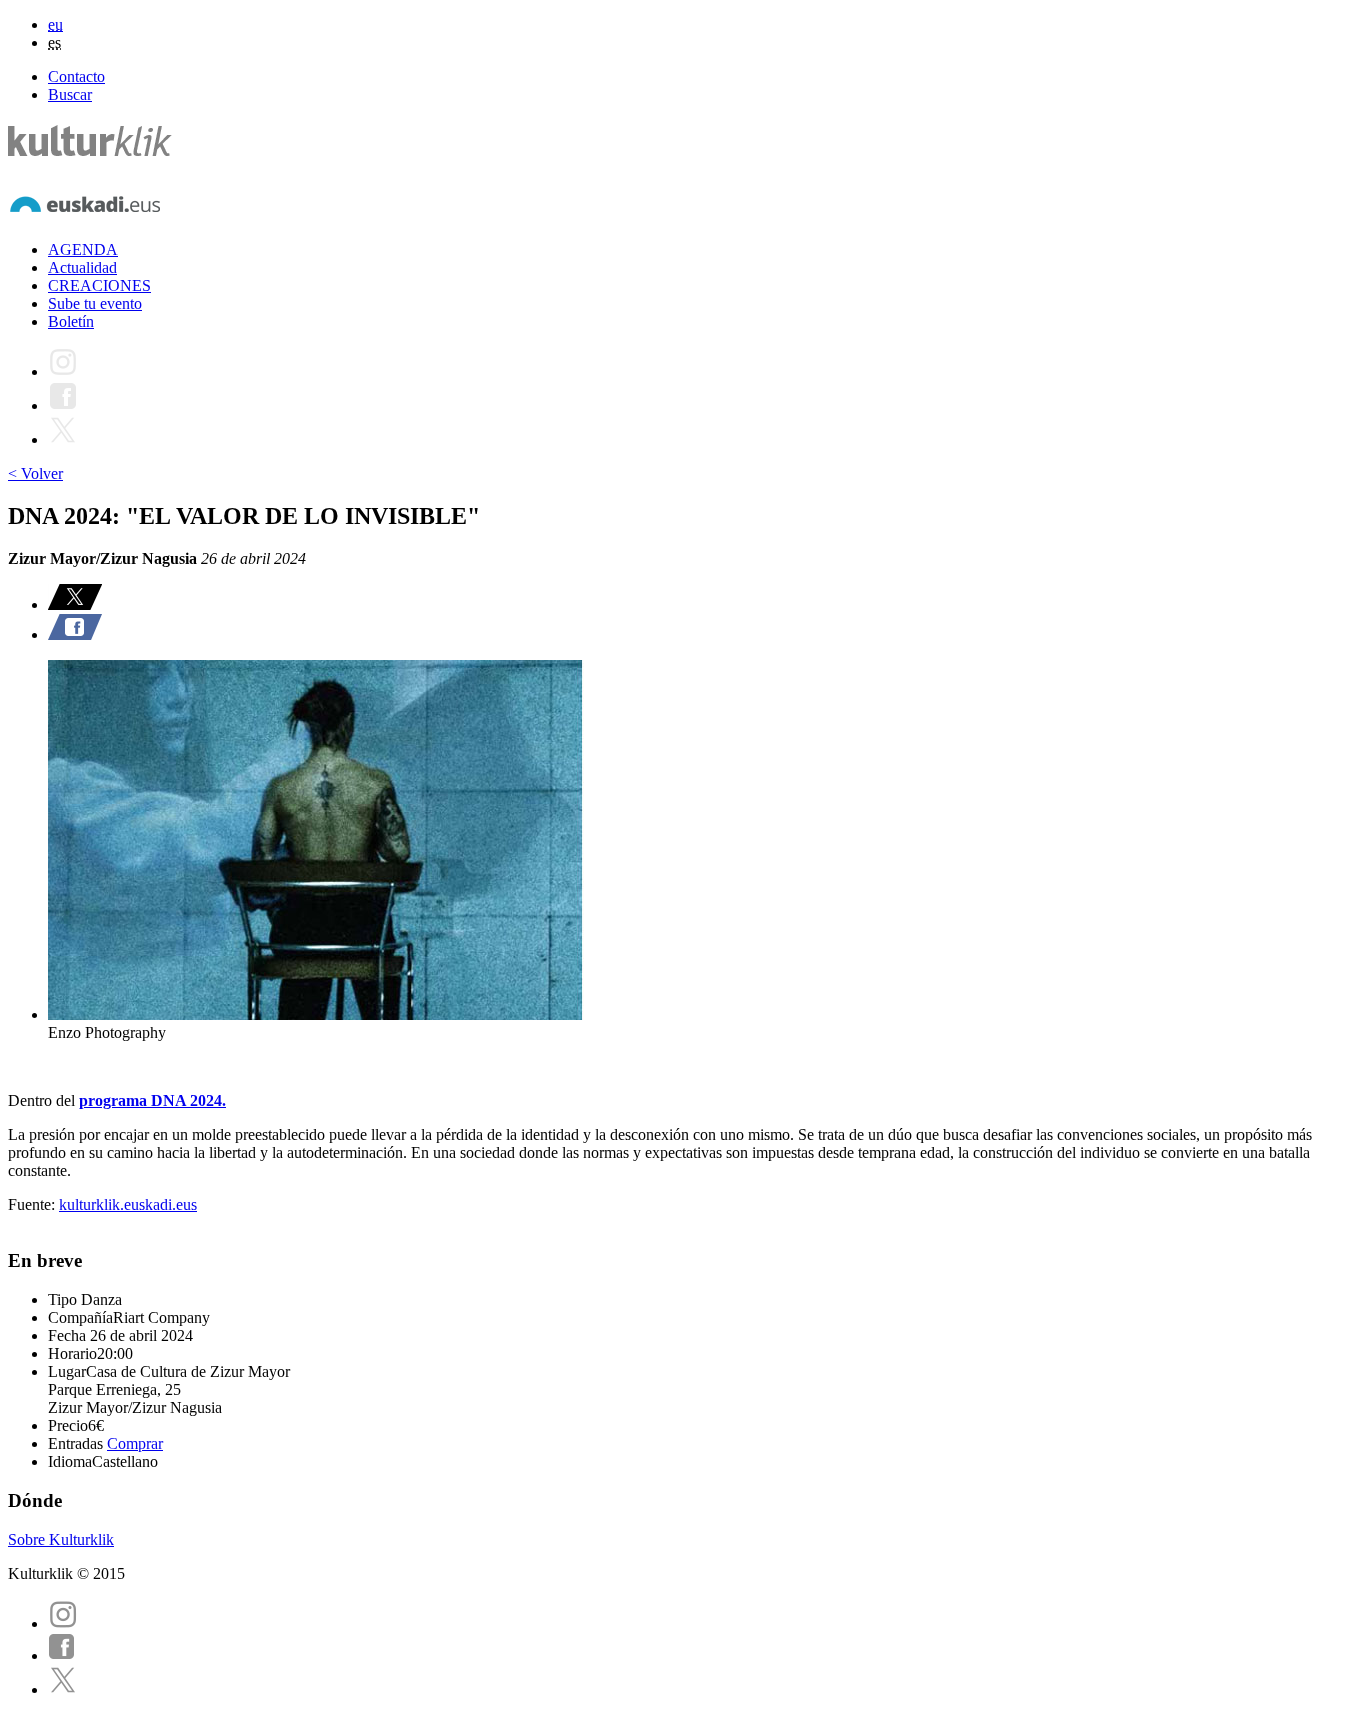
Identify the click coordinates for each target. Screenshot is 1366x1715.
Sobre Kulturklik (61, 1539)
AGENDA (83, 249)
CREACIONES (99, 285)
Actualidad (82, 267)
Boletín (71, 321)
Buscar (70, 94)
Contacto (76, 76)
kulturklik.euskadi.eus (128, 1204)
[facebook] (62, 1655)
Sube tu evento (95, 303)
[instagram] (63, 1623)
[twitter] (63, 1689)
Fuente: (33, 1204)
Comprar (135, 1443)
